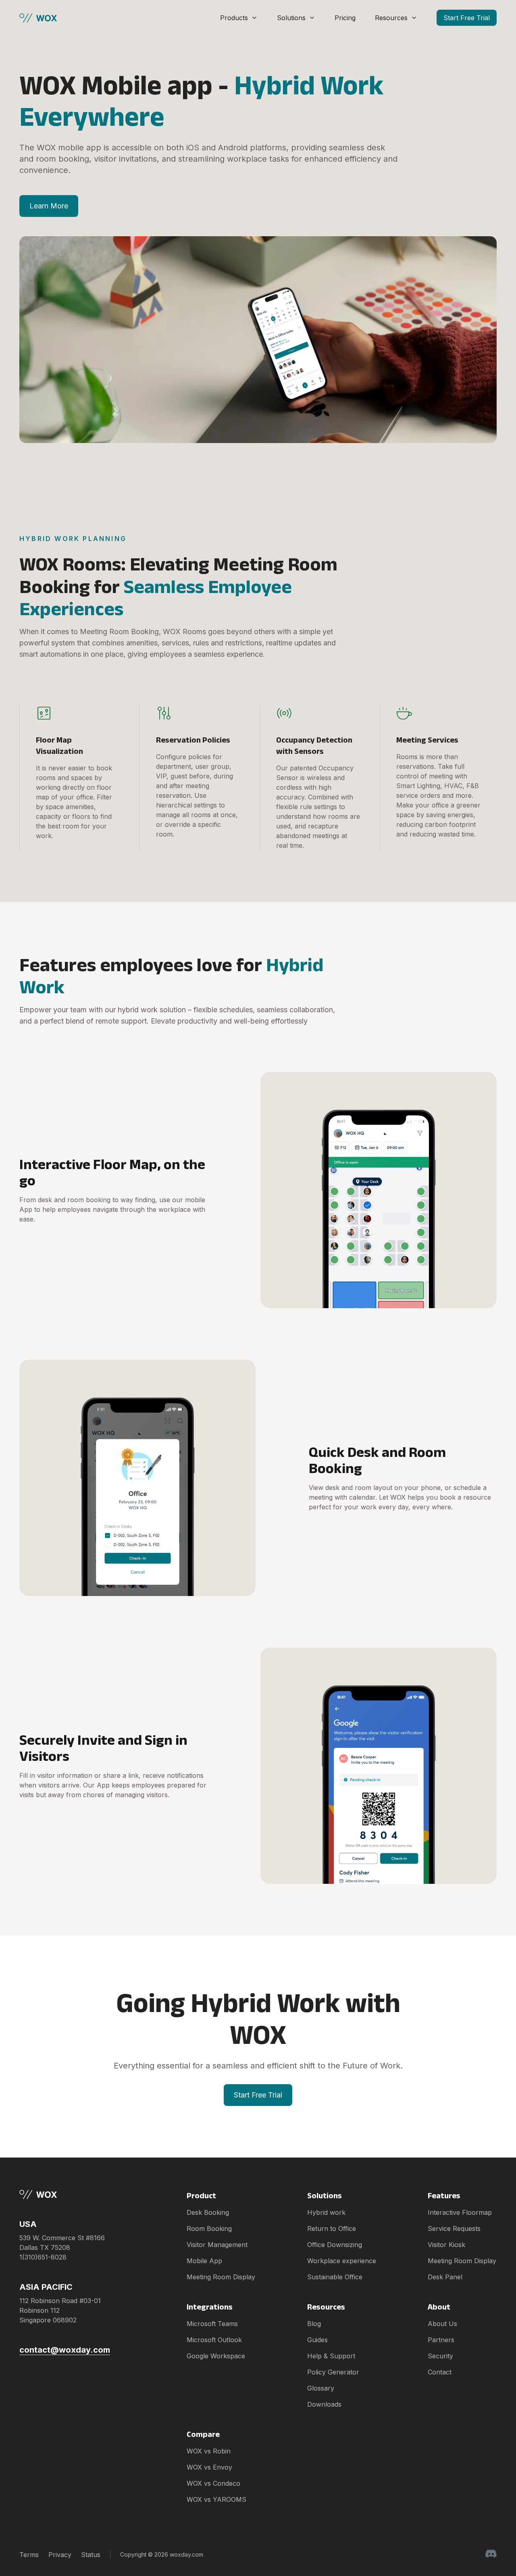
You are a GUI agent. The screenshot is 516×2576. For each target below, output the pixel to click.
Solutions (291, 18)
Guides (317, 2340)
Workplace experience (342, 2261)
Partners (441, 2340)
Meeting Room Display (221, 2277)
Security (440, 2356)
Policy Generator (333, 2372)
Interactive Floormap (460, 2212)
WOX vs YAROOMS (216, 2499)
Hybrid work (326, 2212)
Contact (440, 2372)
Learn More (49, 206)
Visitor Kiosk (446, 2245)
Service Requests (454, 2229)
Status (91, 2555)
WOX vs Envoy (209, 2467)
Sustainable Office (335, 2277)
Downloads (324, 2404)
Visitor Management (217, 2245)
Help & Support (331, 2356)
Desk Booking (208, 2212)
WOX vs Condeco (213, 2483)
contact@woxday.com (65, 2350)
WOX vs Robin (209, 2451)
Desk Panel (445, 2277)
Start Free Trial (467, 18)
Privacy (60, 2555)
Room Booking (209, 2229)
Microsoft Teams (212, 2324)
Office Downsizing (335, 2245)
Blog (314, 2324)
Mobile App (204, 2261)
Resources (391, 18)
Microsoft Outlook (214, 2340)
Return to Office (332, 2229)
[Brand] (65, 2194)
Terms (29, 2555)
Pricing (345, 18)
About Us (442, 2324)
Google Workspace (216, 2356)
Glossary (321, 2388)
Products (234, 18)
